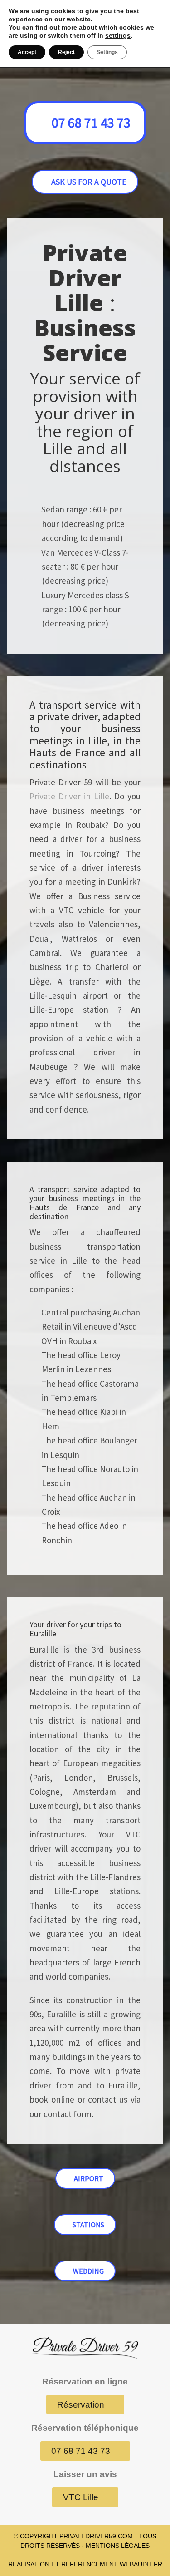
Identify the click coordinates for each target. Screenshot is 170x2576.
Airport (89, 2178)
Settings (107, 52)
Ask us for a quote (89, 182)
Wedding (88, 2271)
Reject (66, 52)
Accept (27, 52)
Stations (88, 2225)
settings (118, 35)
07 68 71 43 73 (91, 123)
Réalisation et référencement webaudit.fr (85, 2564)
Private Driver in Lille (69, 796)
